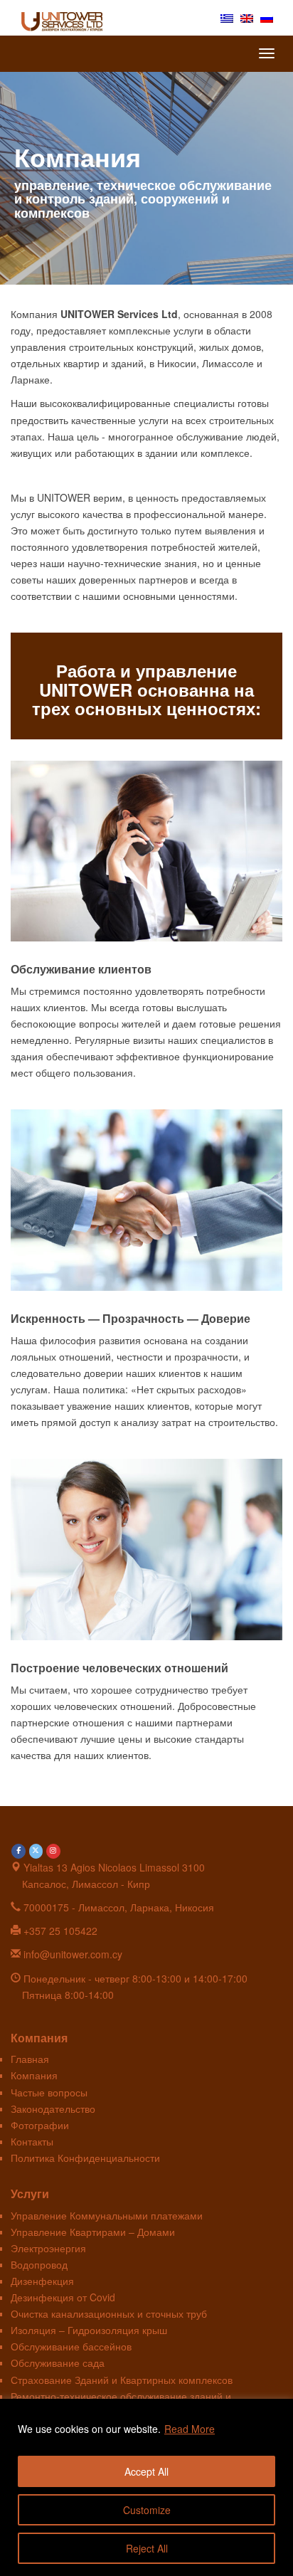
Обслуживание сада (58, 2363)
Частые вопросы (49, 2092)
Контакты (32, 2141)
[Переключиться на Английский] (247, 17)
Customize (147, 2510)
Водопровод (39, 2264)
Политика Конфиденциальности (85, 2158)
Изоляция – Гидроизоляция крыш (89, 2330)
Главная (30, 2059)
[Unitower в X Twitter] (36, 1852)
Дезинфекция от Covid (63, 2297)
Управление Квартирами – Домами (93, 2232)
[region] (146, 2487)
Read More (190, 2429)
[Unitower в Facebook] (18, 1852)
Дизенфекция (42, 2281)
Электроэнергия (48, 2248)
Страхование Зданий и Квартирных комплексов (122, 2380)
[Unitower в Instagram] (53, 1852)
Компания (34, 2075)
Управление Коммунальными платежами (107, 2215)
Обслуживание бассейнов (71, 2346)
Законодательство (53, 2108)
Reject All (147, 2548)
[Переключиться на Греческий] (227, 17)
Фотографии (40, 2125)
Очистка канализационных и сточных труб (109, 2313)
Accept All (146, 2471)
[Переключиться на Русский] (267, 17)
